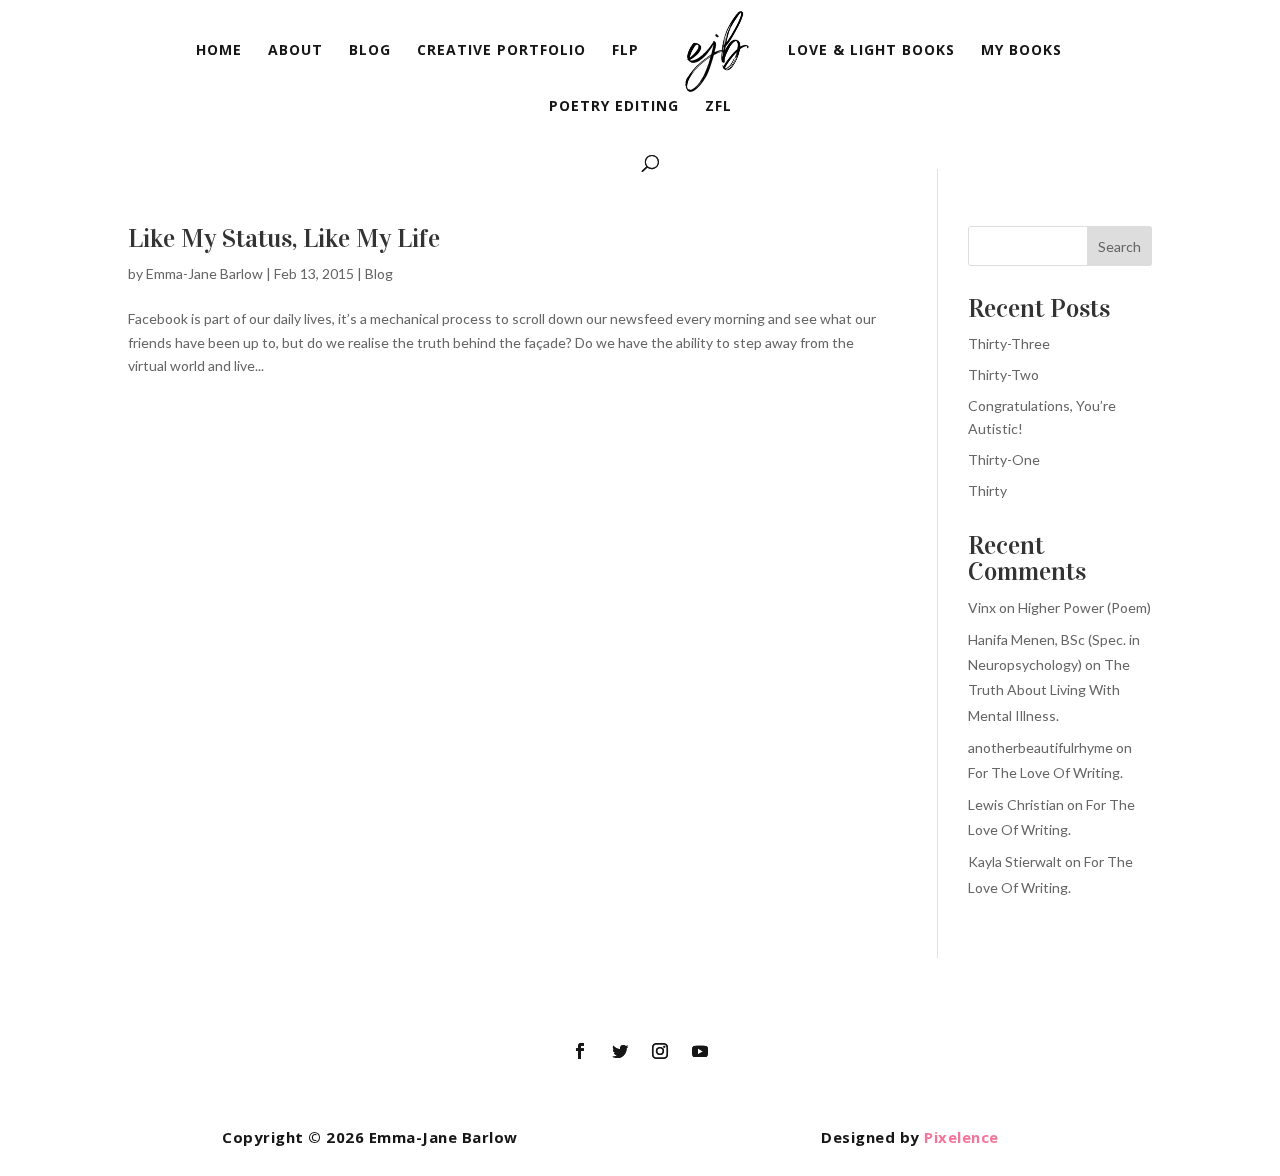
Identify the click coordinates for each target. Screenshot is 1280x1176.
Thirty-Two (1003, 374)
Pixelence (961, 1137)
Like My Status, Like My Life (284, 238)
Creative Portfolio (501, 51)
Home (219, 51)
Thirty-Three (1009, 343)
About (295, 51)
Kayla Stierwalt (1015, 861)
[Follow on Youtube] (700, 1051)
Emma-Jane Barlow (204, 273)
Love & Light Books (871, 51)
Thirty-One (1004, 459)
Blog (370, 51)
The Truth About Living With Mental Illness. (1049, 689)
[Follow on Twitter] (620, 1051)
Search (1119, 246)
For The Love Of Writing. (1045, 772)
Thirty (987, 490)
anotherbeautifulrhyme (1040, 747)
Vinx (982, 607)
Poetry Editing (614, 107)
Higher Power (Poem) (1084, 607)
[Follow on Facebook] (580, 1051)
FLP (625, 51)
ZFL (718, 107)
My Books (1021, 51)
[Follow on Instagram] (660, 1051)
